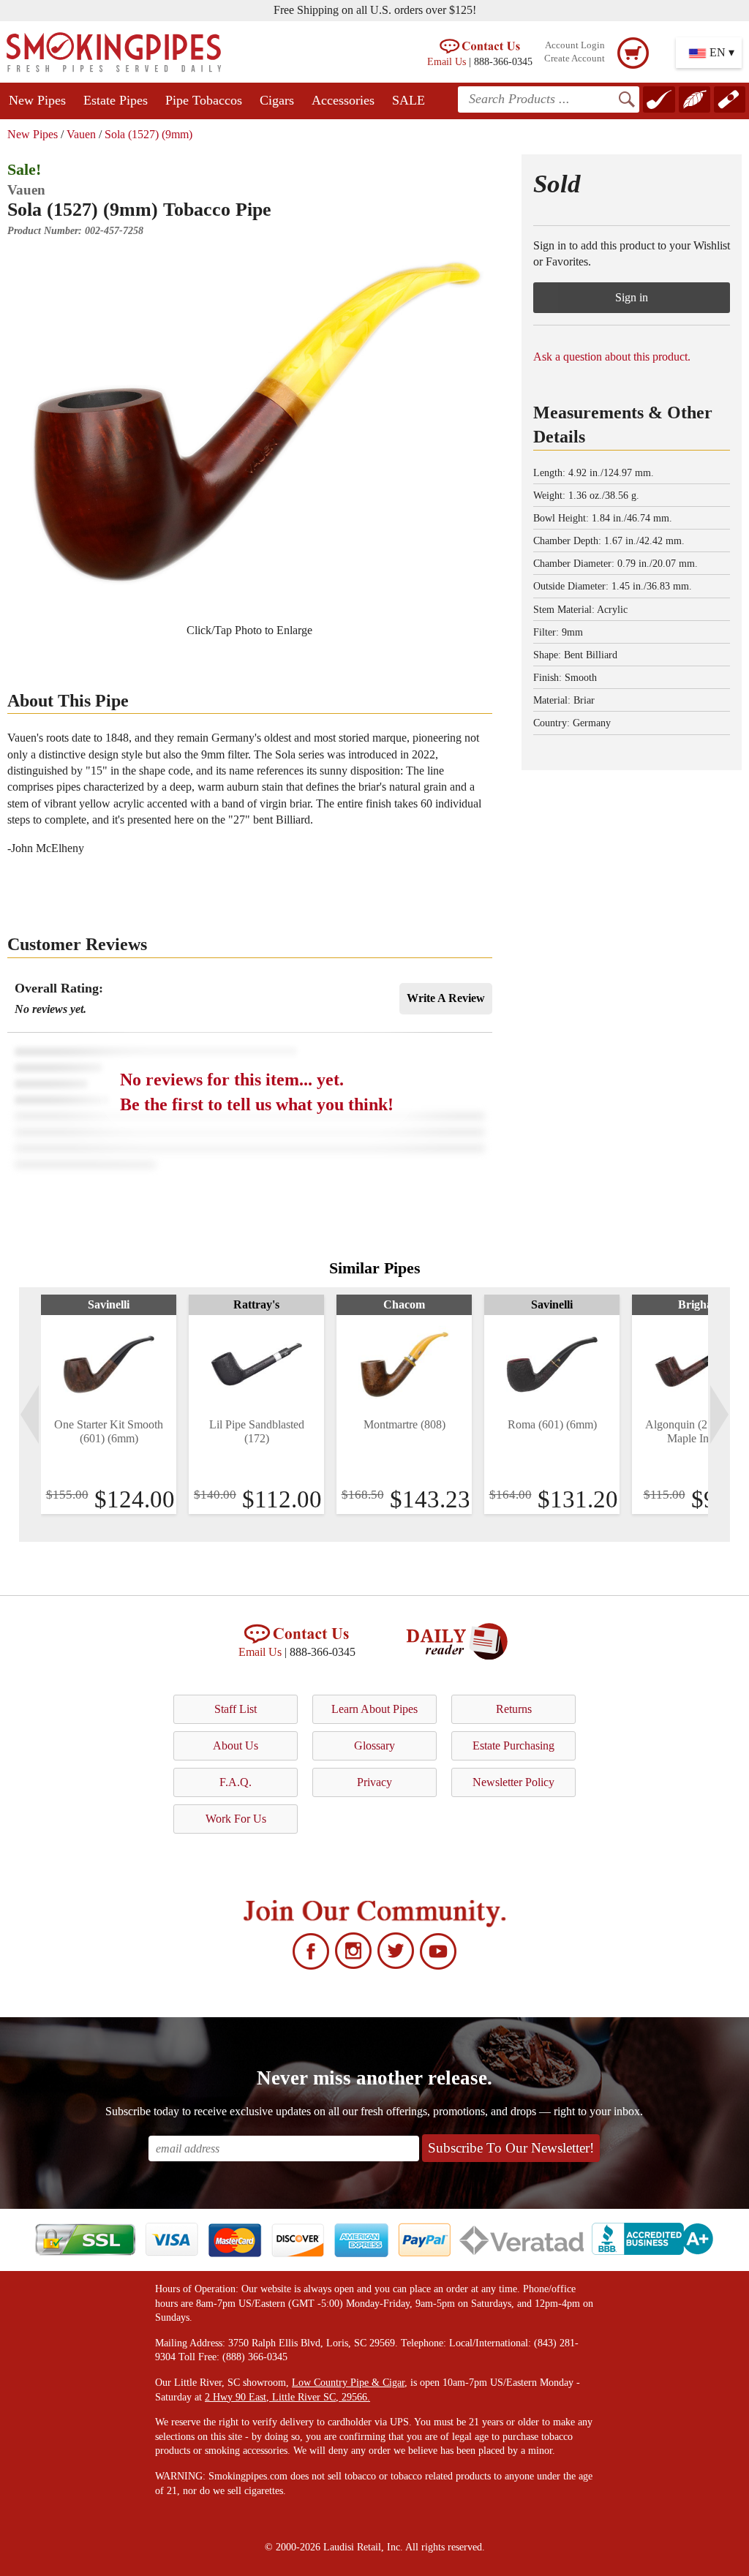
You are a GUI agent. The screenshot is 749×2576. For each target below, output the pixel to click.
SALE (409, 100)
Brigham (700, 1304)
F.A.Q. (236, 1782)
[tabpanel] (109, 1404)
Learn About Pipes (374, 1709)
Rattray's (256, 1304)
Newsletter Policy (513, 1782)
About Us (236, 1745)
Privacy (374, 1782)
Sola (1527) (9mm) (148, 134)
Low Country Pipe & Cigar (348, 2383)
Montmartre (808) (404, 1424)
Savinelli (109, 1304)
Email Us (447, 61)
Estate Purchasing (513, 1745)
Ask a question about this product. (612, 357)
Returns (514, 1709)
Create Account (575, 59)
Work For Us (236, 1819)
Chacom (404, 1304)
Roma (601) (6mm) (552, 1424)
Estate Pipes (116, 100)
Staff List (236, 1709)
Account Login (575, 45)
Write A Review (446, 998)
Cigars (277, 100)
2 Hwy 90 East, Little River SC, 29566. (287, 2397)
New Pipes (37, 100)
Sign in (632, 297)
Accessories (343, 100)
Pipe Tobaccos (204, 100)
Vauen (81, 134)
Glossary (374, 1745)
